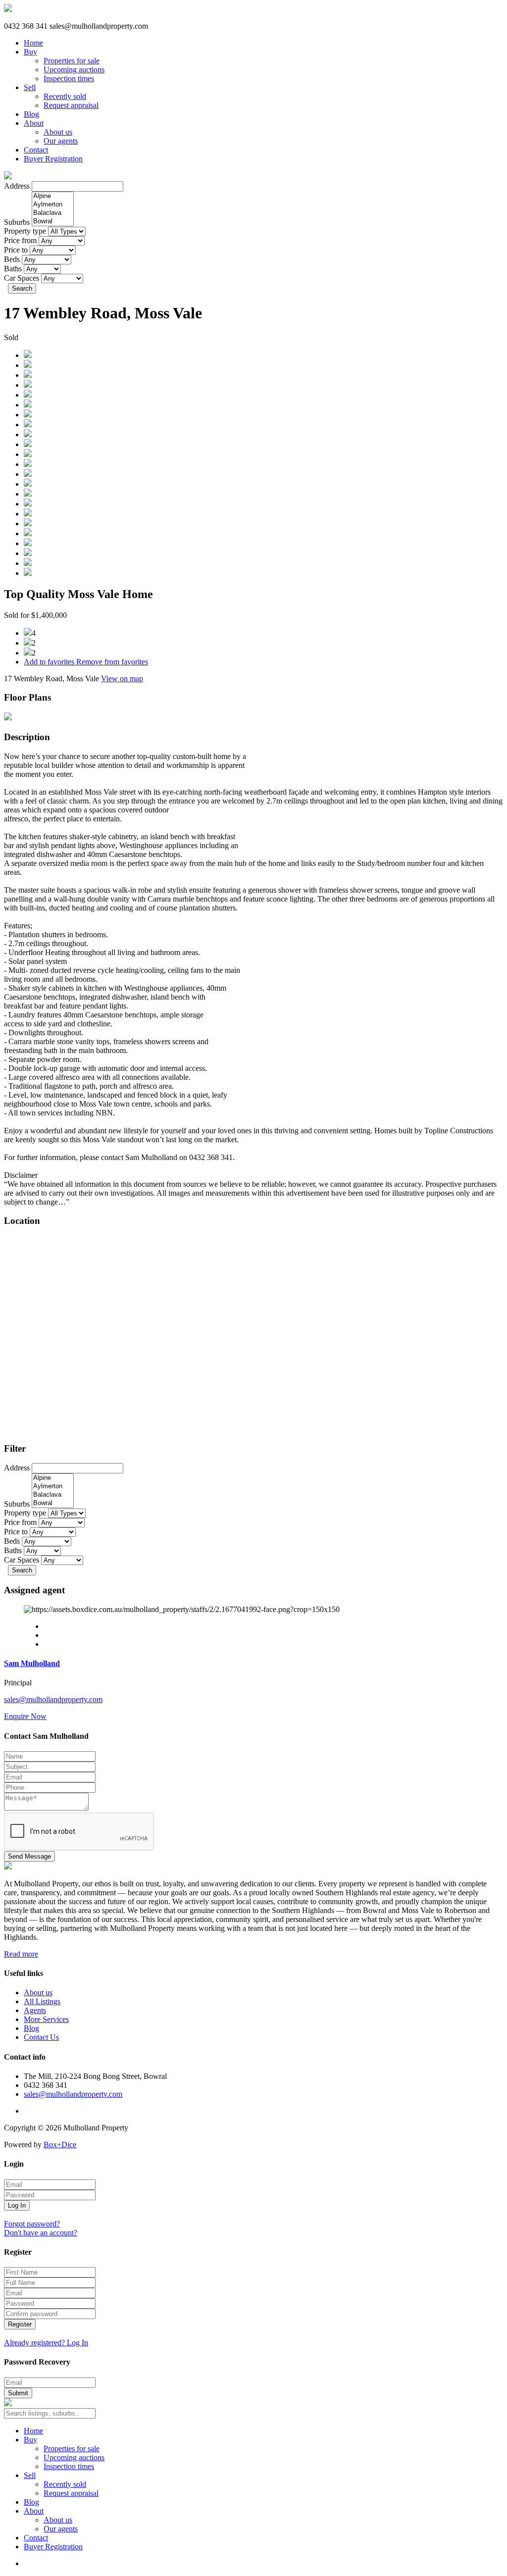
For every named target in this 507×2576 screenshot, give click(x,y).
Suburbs (17, 222)
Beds (12, 259)
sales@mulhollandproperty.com (53, 1699)
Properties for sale (72, 61)
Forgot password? (32, 2224)
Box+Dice (60, 2145)
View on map (122, 679)
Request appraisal (71, 105)
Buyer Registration (53, 159)
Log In (17, 2205)
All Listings (42, 2001)
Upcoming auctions (74, 70)
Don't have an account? (41, 2233)
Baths (13, 269)
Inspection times (69, 78)
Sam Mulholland (32, 1663)
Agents (35, 2010)
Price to (16, 250)
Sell (30, 87)
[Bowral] (53, 222)
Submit (18, 2393)
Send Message (29, 1856)
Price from (20, 240)
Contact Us (41, 2037)
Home (33, 43)
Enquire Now (25, 1716)
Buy (30, 52)
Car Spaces (22, 278)
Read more (21, 1954)
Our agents (61, 141)
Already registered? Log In (46, 2343)
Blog (31, 114)
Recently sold (65, 96)
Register (20, 2324)
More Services (46, 2019)
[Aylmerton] (53, 205)
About (34, 123)
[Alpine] (53, 196)
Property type (25, 231)
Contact (36, 150)
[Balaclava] (53, 213)
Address (17, 186)
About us (58, 132)
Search (22, 288)
